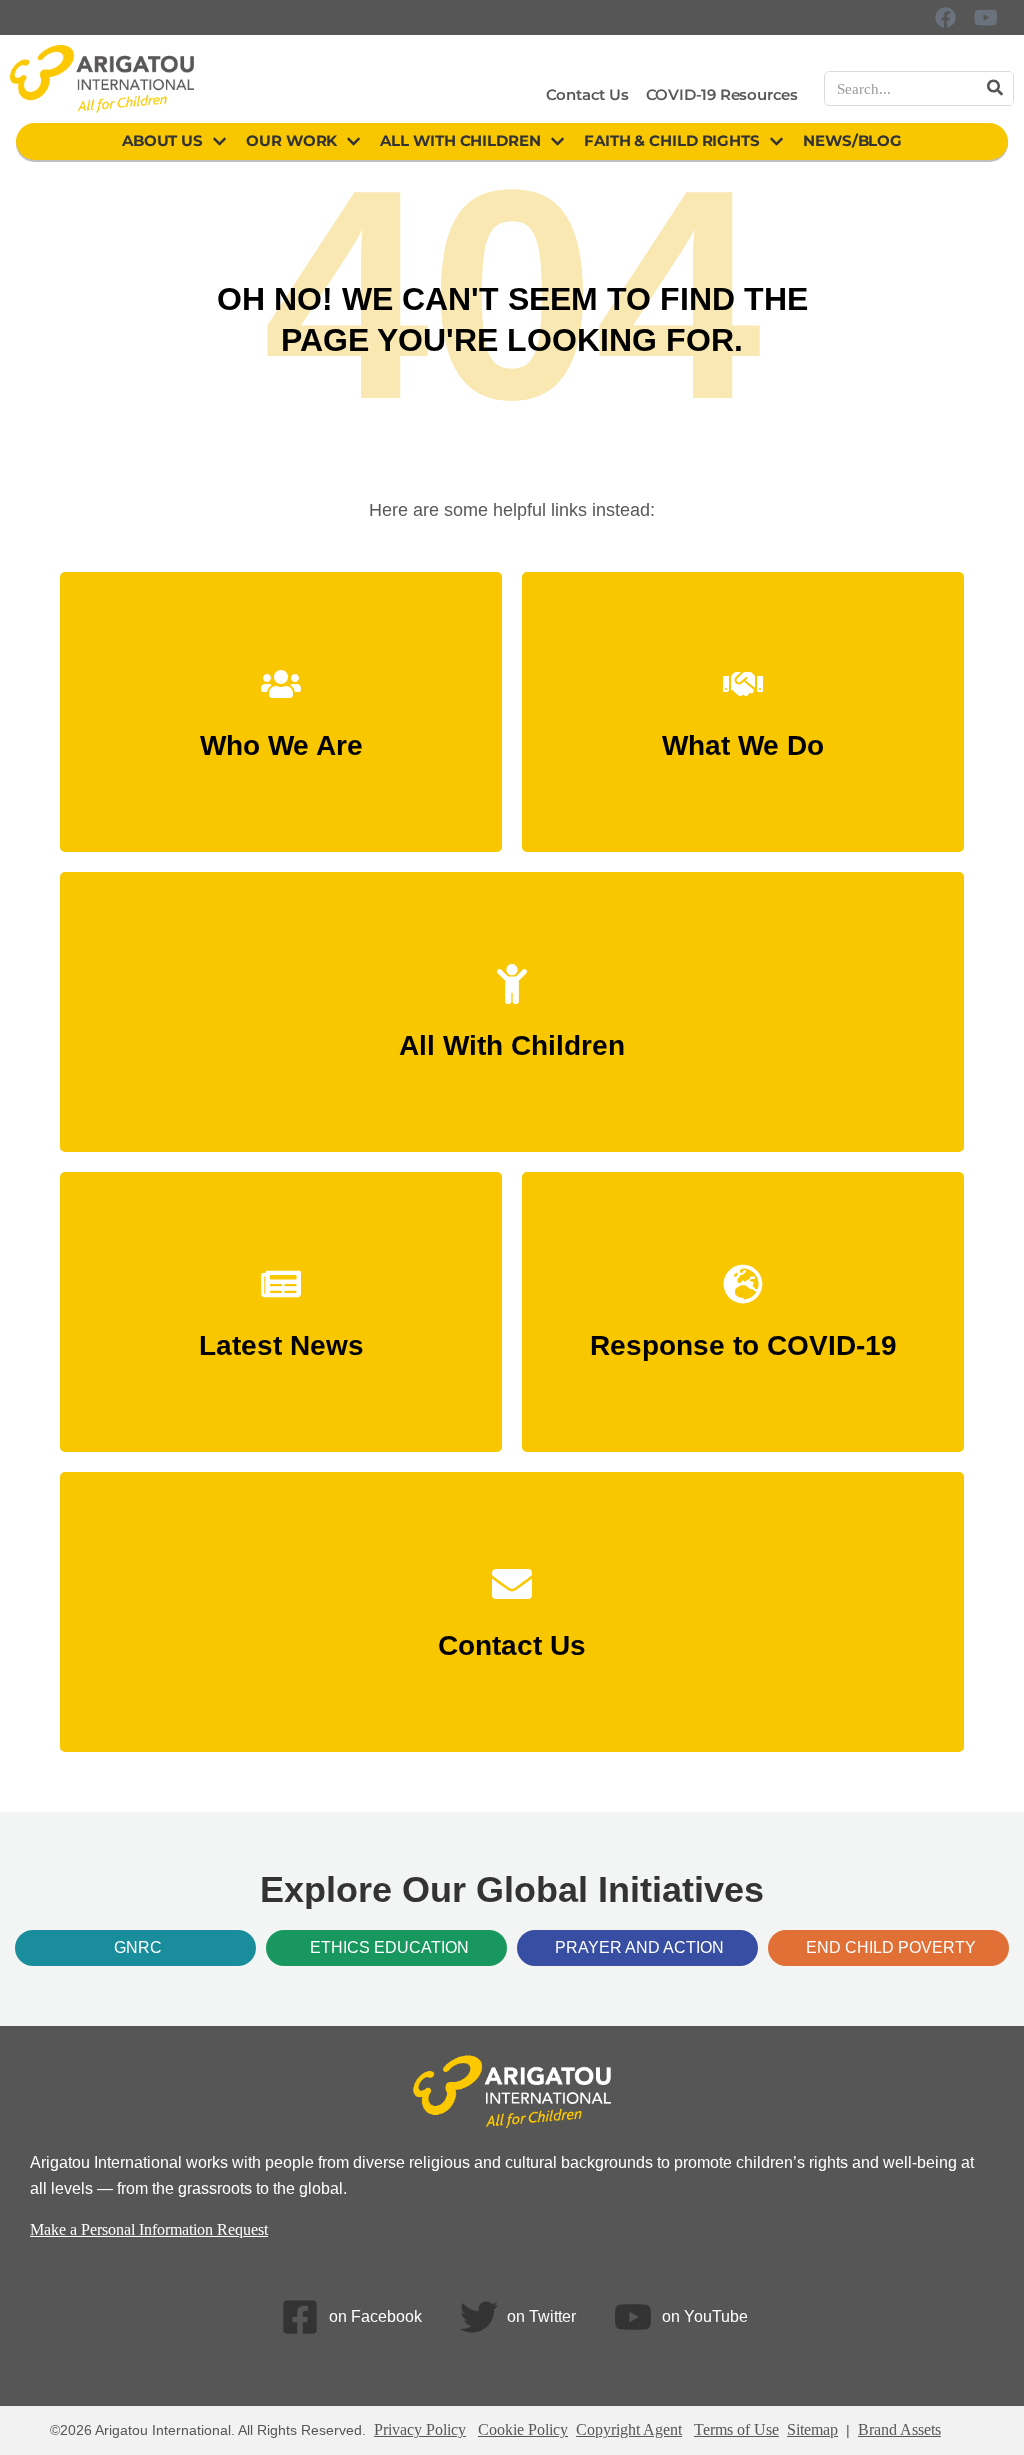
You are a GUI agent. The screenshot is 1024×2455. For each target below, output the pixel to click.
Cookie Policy (523, 2429)
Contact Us (587, 94)
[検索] (995, 88)
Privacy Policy (420, 2429)
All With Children (460, 140)
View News (281, 1336)
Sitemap (812, 2429)
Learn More (281, 736)
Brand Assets (899, 2429)
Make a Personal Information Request (149, 2229)
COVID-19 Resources (722, 94)
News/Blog (852, 140)
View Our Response (743, 1336)
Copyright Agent (629, 2429)
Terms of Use (736, 2429)
